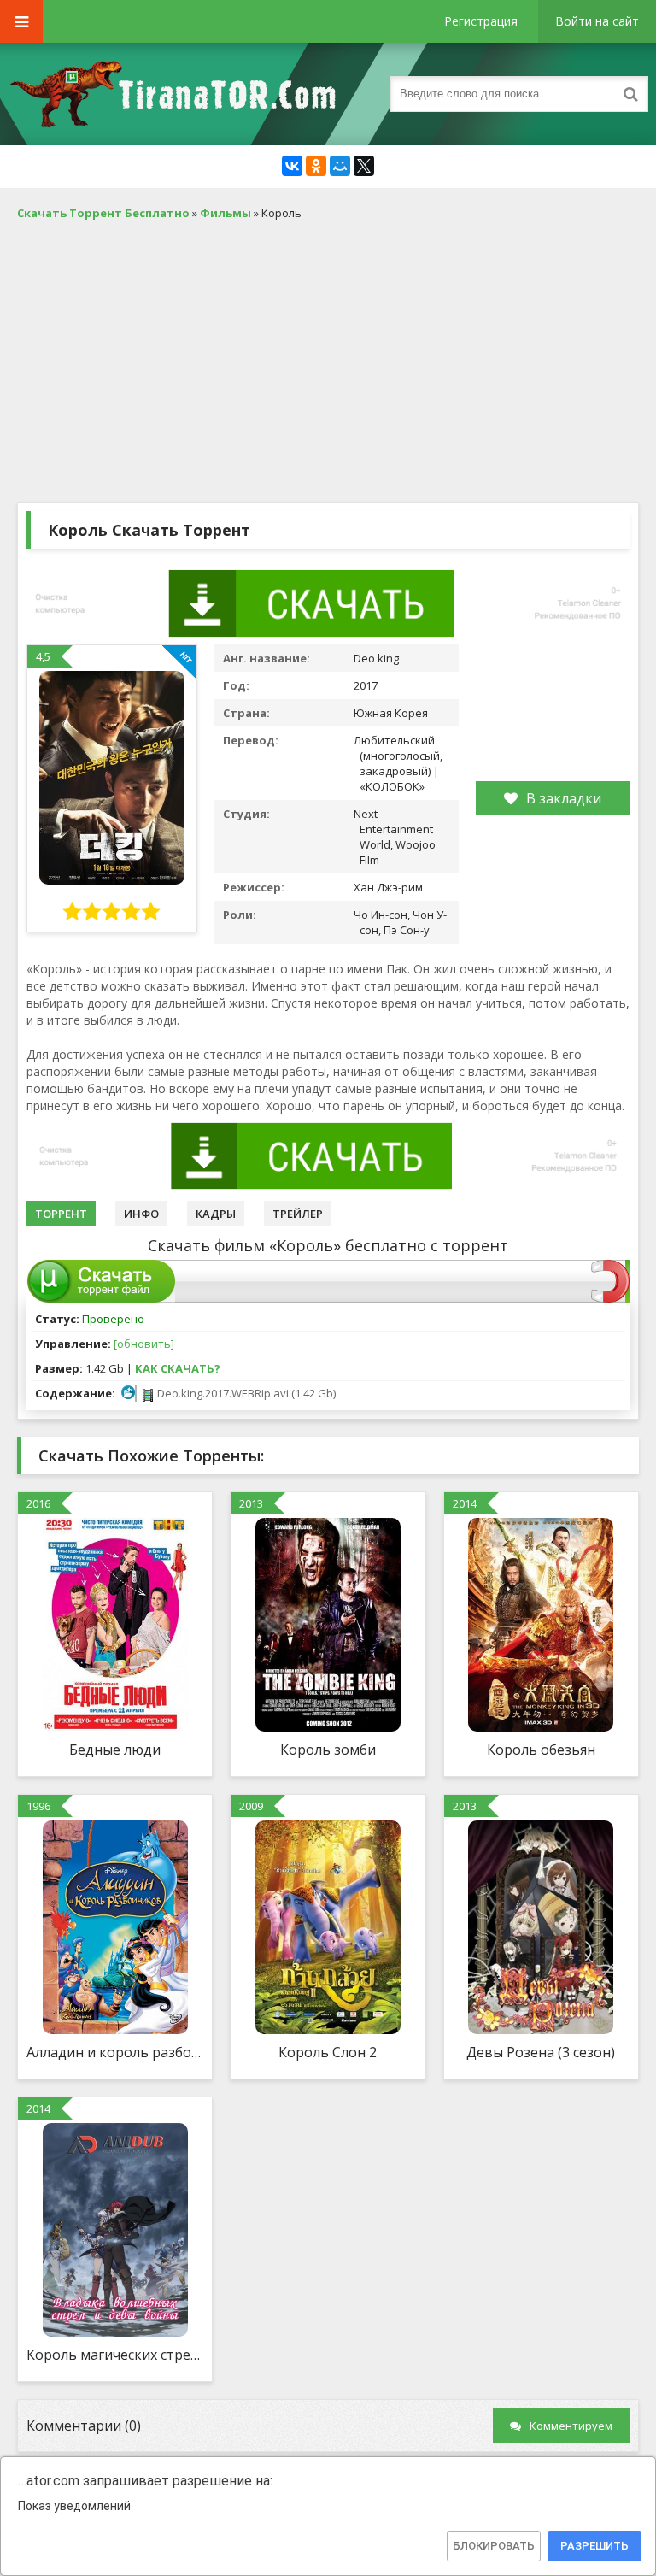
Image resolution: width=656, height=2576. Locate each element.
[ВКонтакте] (292, 166)
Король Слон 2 (328, 2052)
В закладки (564, 798)
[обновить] (144, 1344)
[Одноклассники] (316, 166)
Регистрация (481, 21)
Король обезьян (541, 1750)
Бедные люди (115, 1750)
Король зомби (328, 1750)
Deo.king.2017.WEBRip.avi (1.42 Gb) (245, 1393)
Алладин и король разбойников (115, 2052)
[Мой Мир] (340, 166)
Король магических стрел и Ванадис (115, 2355)
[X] (364, 166)
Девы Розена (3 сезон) (541, 2052)
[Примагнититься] (610, 1298)
